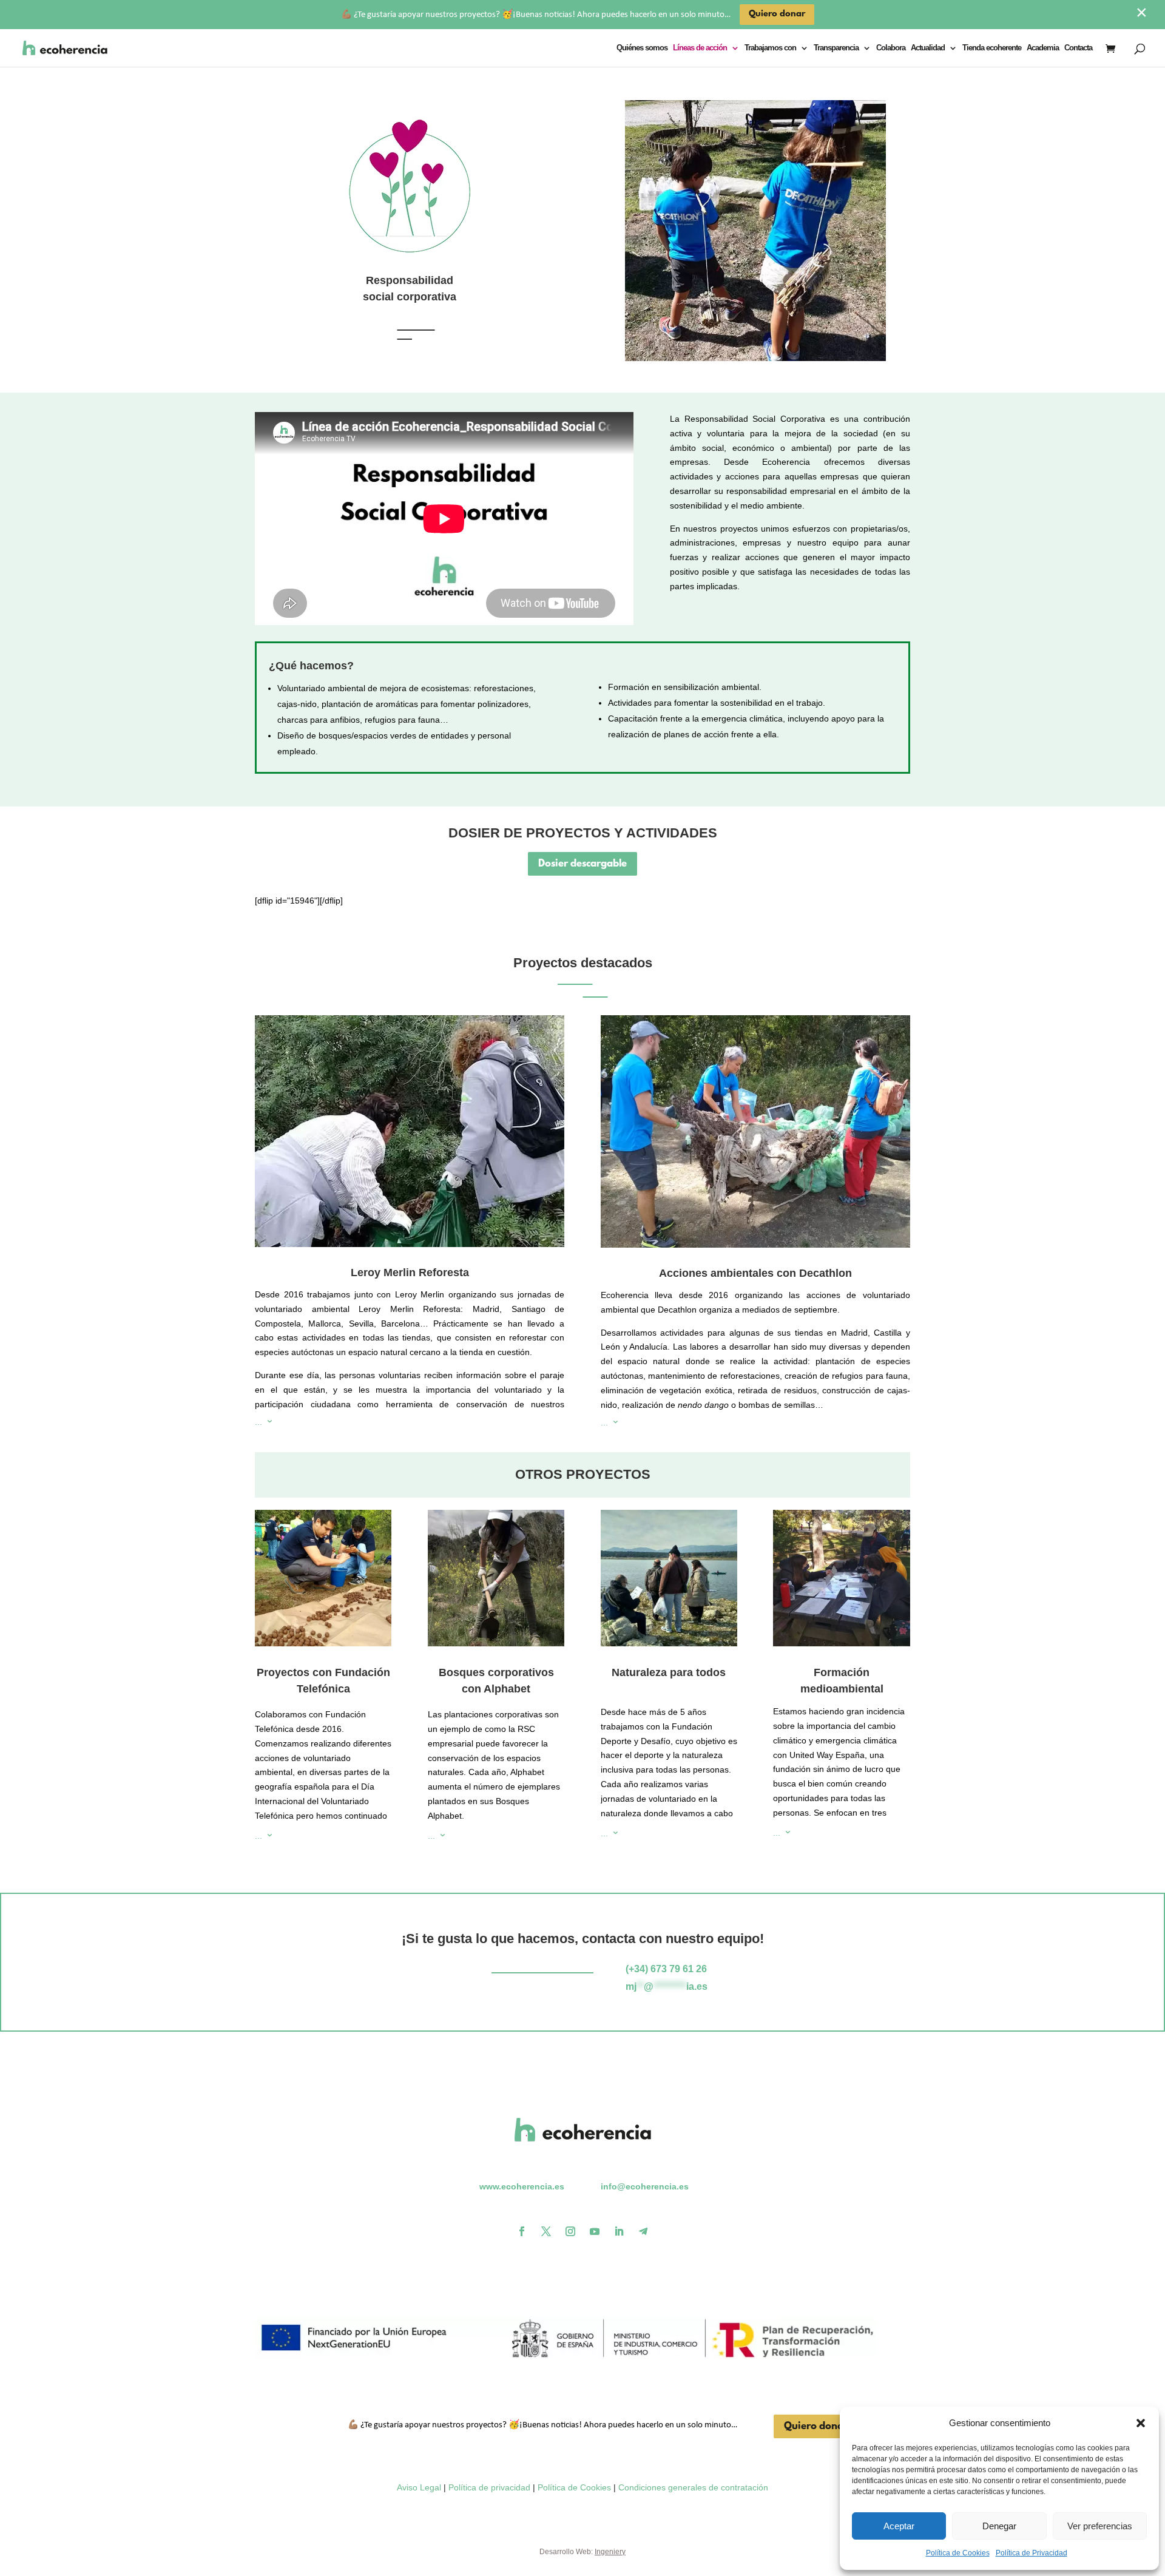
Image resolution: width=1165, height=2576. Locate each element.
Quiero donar (816, 2426)
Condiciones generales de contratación (693, 2487)
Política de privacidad (489, 2487)
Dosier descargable (582, 864)
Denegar (999, 2526)
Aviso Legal (419, 2487)
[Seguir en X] (546, 2231)
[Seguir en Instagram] (570, 2231)
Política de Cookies (958, 2553)
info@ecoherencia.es (645, 2186)
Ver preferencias (1100, 2526)
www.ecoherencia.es (522, 2186)
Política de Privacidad (1032, 2553)
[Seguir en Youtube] (595, 2231)
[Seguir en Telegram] (643, 2231)
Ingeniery (610, 2552)
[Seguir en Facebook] (522, 2231)
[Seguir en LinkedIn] (619, 2231)
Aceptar (899, 2526)
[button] (1141, 2423)
